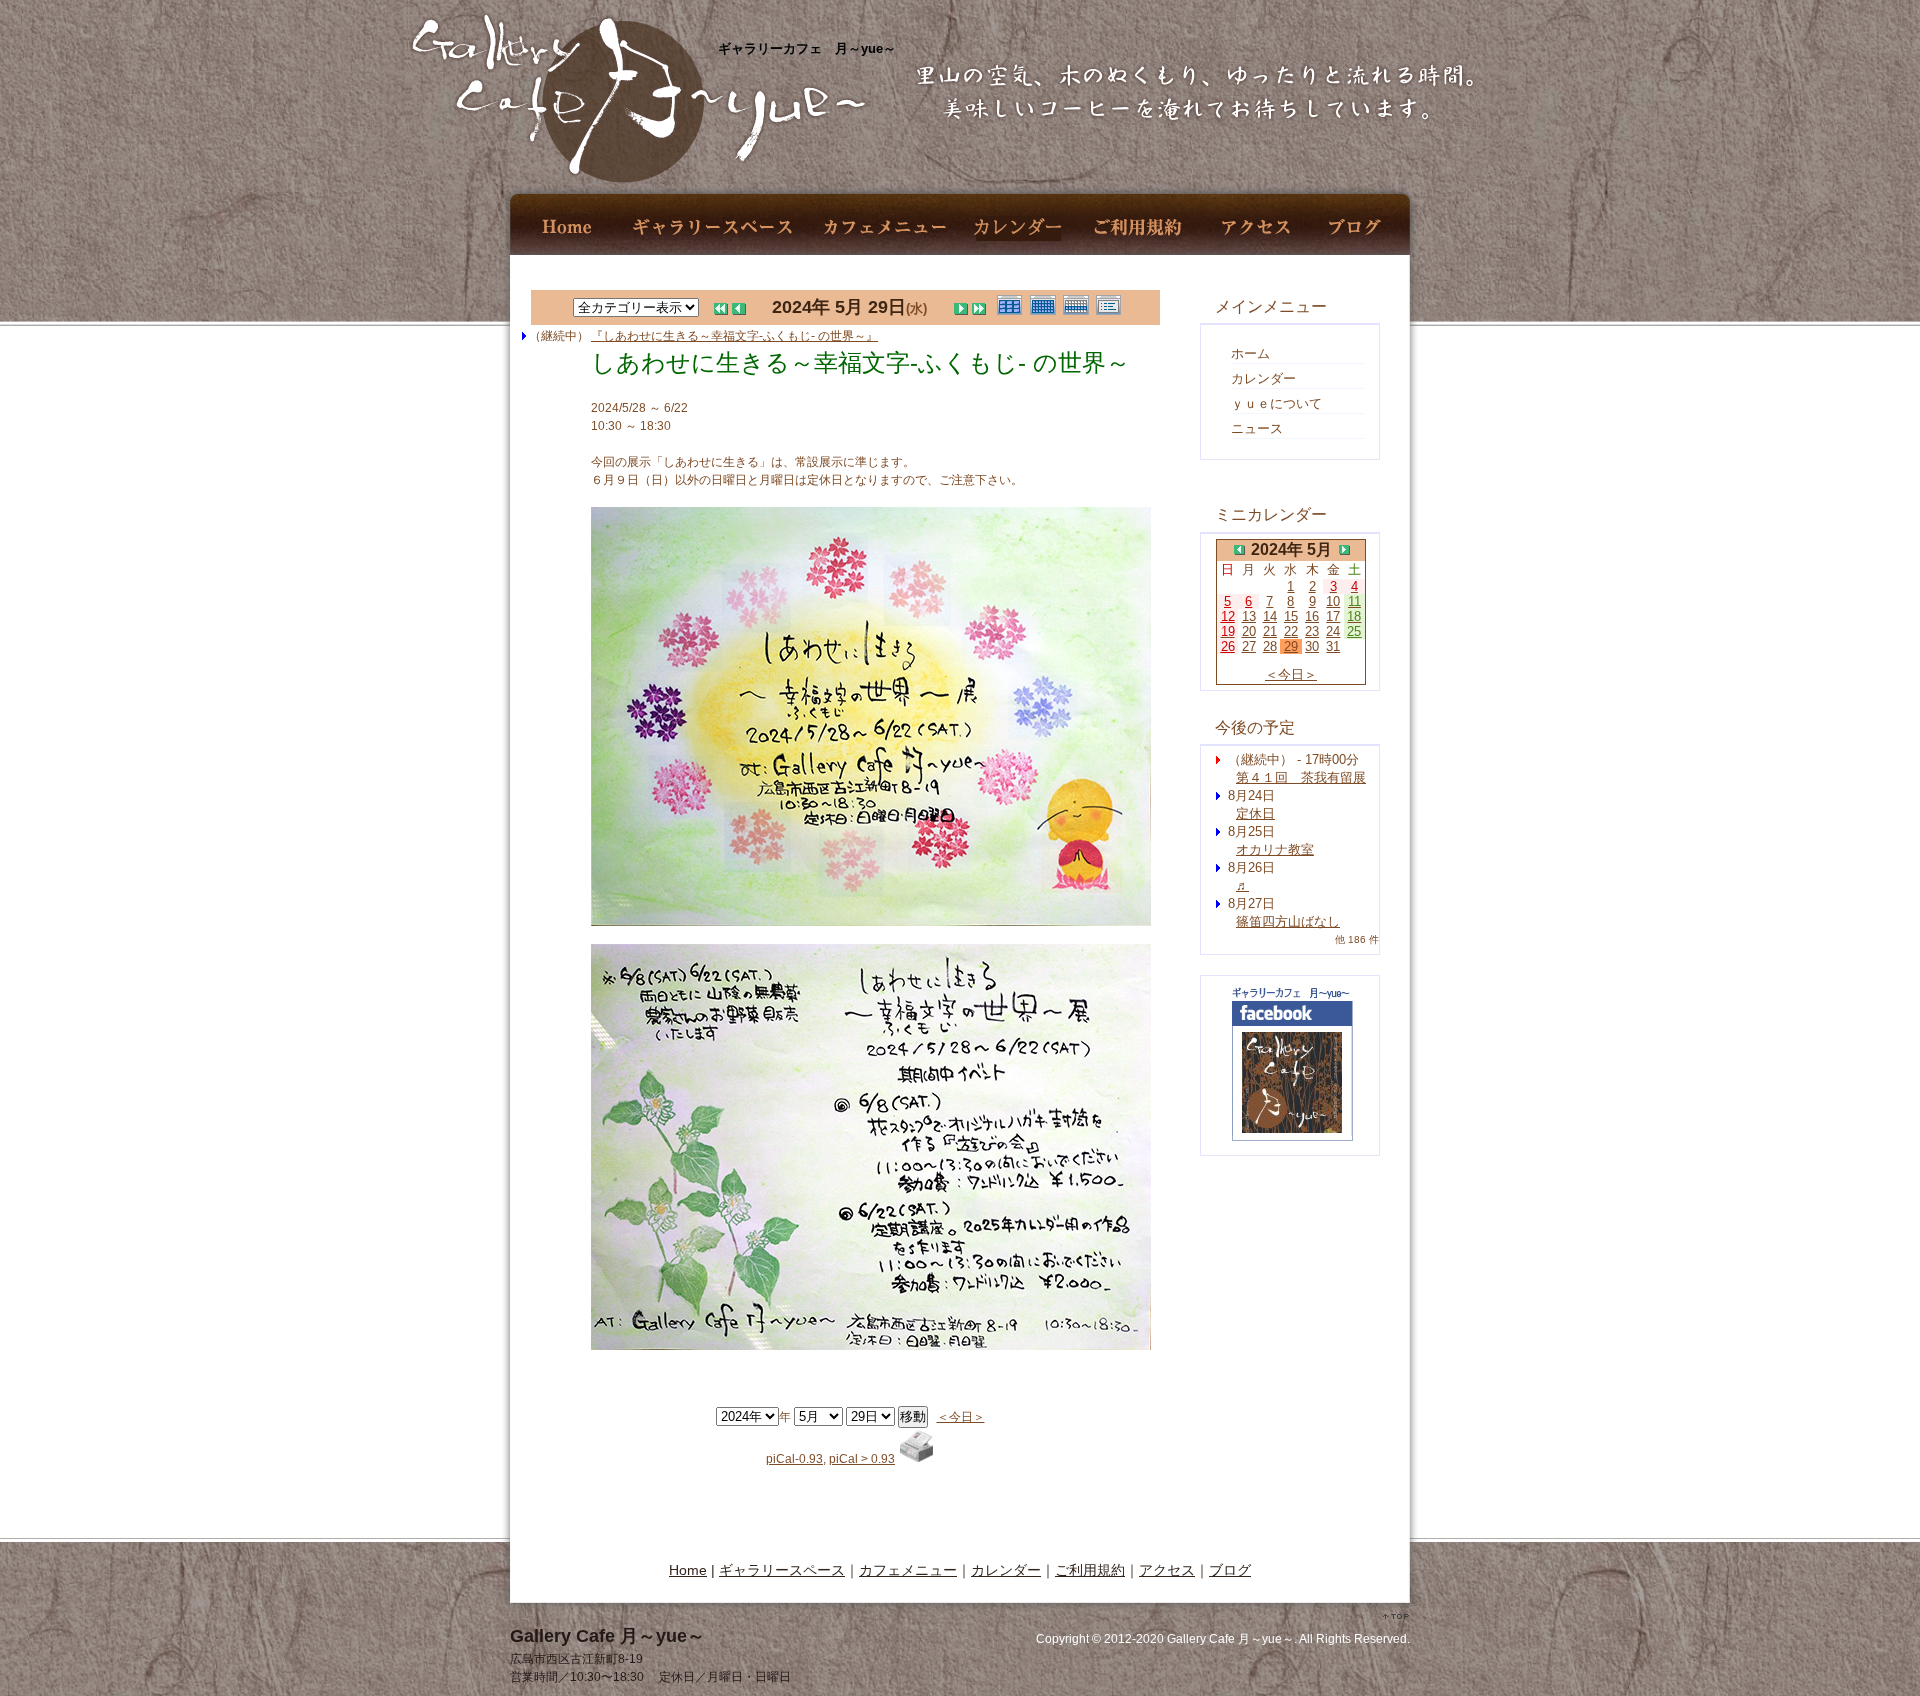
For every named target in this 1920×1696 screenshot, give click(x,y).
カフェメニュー (884, 227)
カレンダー (1018, 227)
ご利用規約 (1137, 227)
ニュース (1257, 428)
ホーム (1250, 353)
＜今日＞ (961, 1417)
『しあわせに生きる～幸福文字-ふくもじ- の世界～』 (734, 336)
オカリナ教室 (1275, 849)
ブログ (1355, 227)
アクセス (1256, 227)
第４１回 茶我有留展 (1301, 777)
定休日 (1255, 813)
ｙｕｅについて (1276, 403)
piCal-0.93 (794, 1459)
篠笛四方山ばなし (1288, 921)
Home (568, 227)
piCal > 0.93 (862, 1459)
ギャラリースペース (711, 227)
